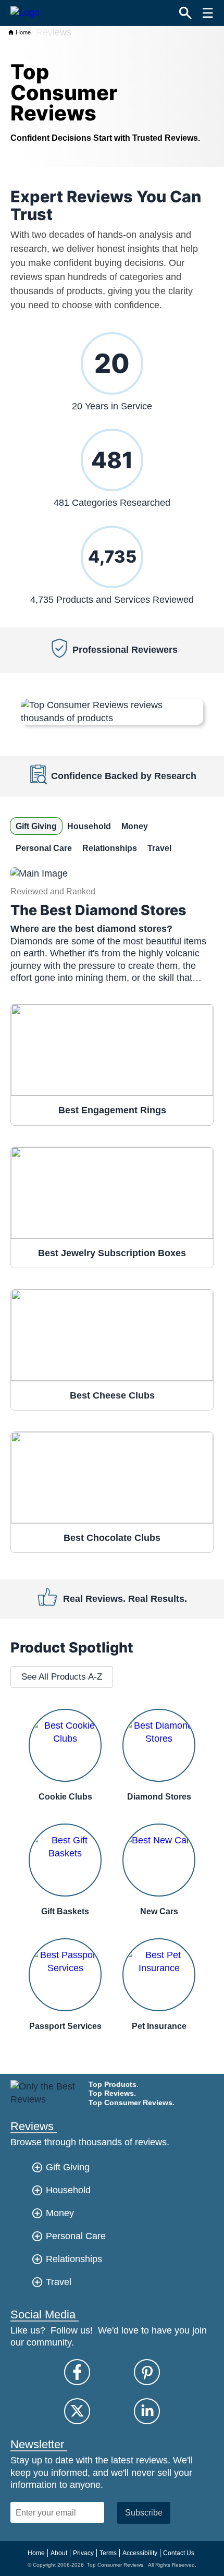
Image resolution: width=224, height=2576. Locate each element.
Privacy (83, 2553)
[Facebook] (77, 2372)
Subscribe (144, 2512)
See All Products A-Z (62, 1677)
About (59, 2553)
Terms (108, 2553)
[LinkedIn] (147, 2411)
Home (22, 32)
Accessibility (140, 2553)
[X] (77, 2411)
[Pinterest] (147, 2372)
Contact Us (179, 2553)
